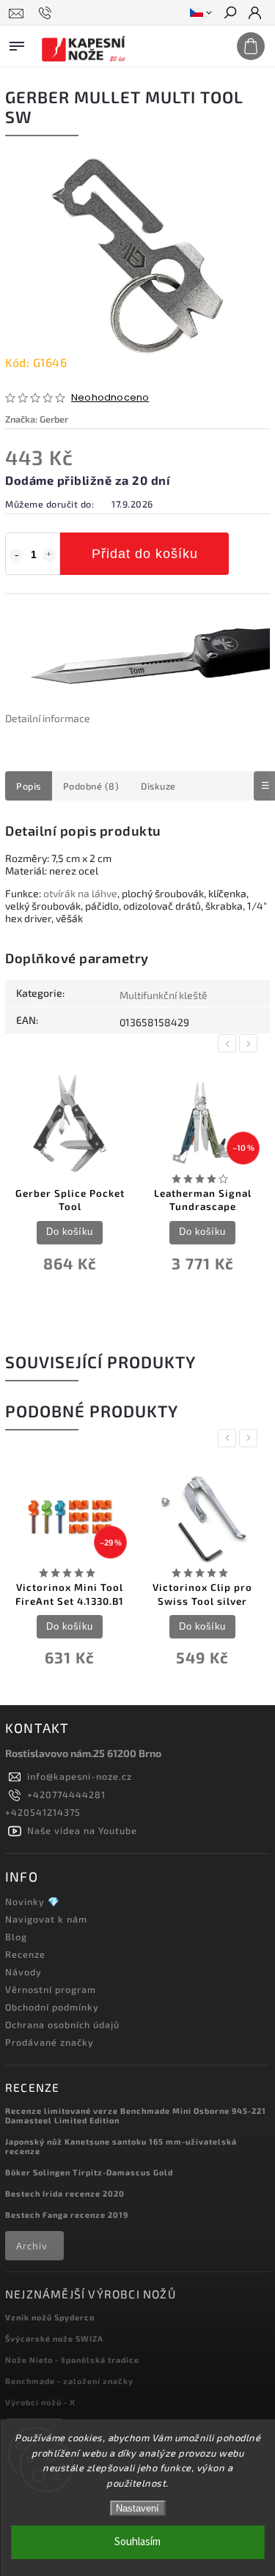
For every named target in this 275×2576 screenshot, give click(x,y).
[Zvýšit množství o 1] (49, 555)
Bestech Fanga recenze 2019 (67, 2215)
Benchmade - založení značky (69, 2381)
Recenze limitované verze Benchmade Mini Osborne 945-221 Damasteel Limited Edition (136, 2115)
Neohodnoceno (110, 398)
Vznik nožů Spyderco (50, 2317)
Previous (230, 1043)
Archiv (32, 2246)
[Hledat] (230, 14)
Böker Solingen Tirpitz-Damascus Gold (89, 2172)
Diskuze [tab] (158, 786)
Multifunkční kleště (164, 995)
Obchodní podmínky (52, 2007)
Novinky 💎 (33, 1901)
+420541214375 (43, 1812)
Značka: (37, 419)
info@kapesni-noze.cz (80, 1776)
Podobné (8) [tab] (91, 786)
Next (251, 1043)
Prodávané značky (49, 2042)
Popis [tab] (29, 786)
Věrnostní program (51, 1989)
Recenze (25, 1954)
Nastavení (137, 2508)
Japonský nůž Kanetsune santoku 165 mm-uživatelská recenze (121, 2146)
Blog (16, 1937)
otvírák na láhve (80, 893)
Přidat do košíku (145, 554)
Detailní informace (48, 718)
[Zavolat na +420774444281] (47, 13)
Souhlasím (137, 2542)
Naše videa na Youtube (82, 1830)
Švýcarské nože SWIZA (54, 2338)
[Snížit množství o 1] (16, 555)
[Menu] (17, 43)
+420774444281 (66, 1794)
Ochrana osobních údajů (62, 2024)
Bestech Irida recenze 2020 (65, 2193)
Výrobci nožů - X (40, 2402)
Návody (23, 1972)
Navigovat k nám (46, 1919)
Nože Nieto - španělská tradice (72, 2360)
